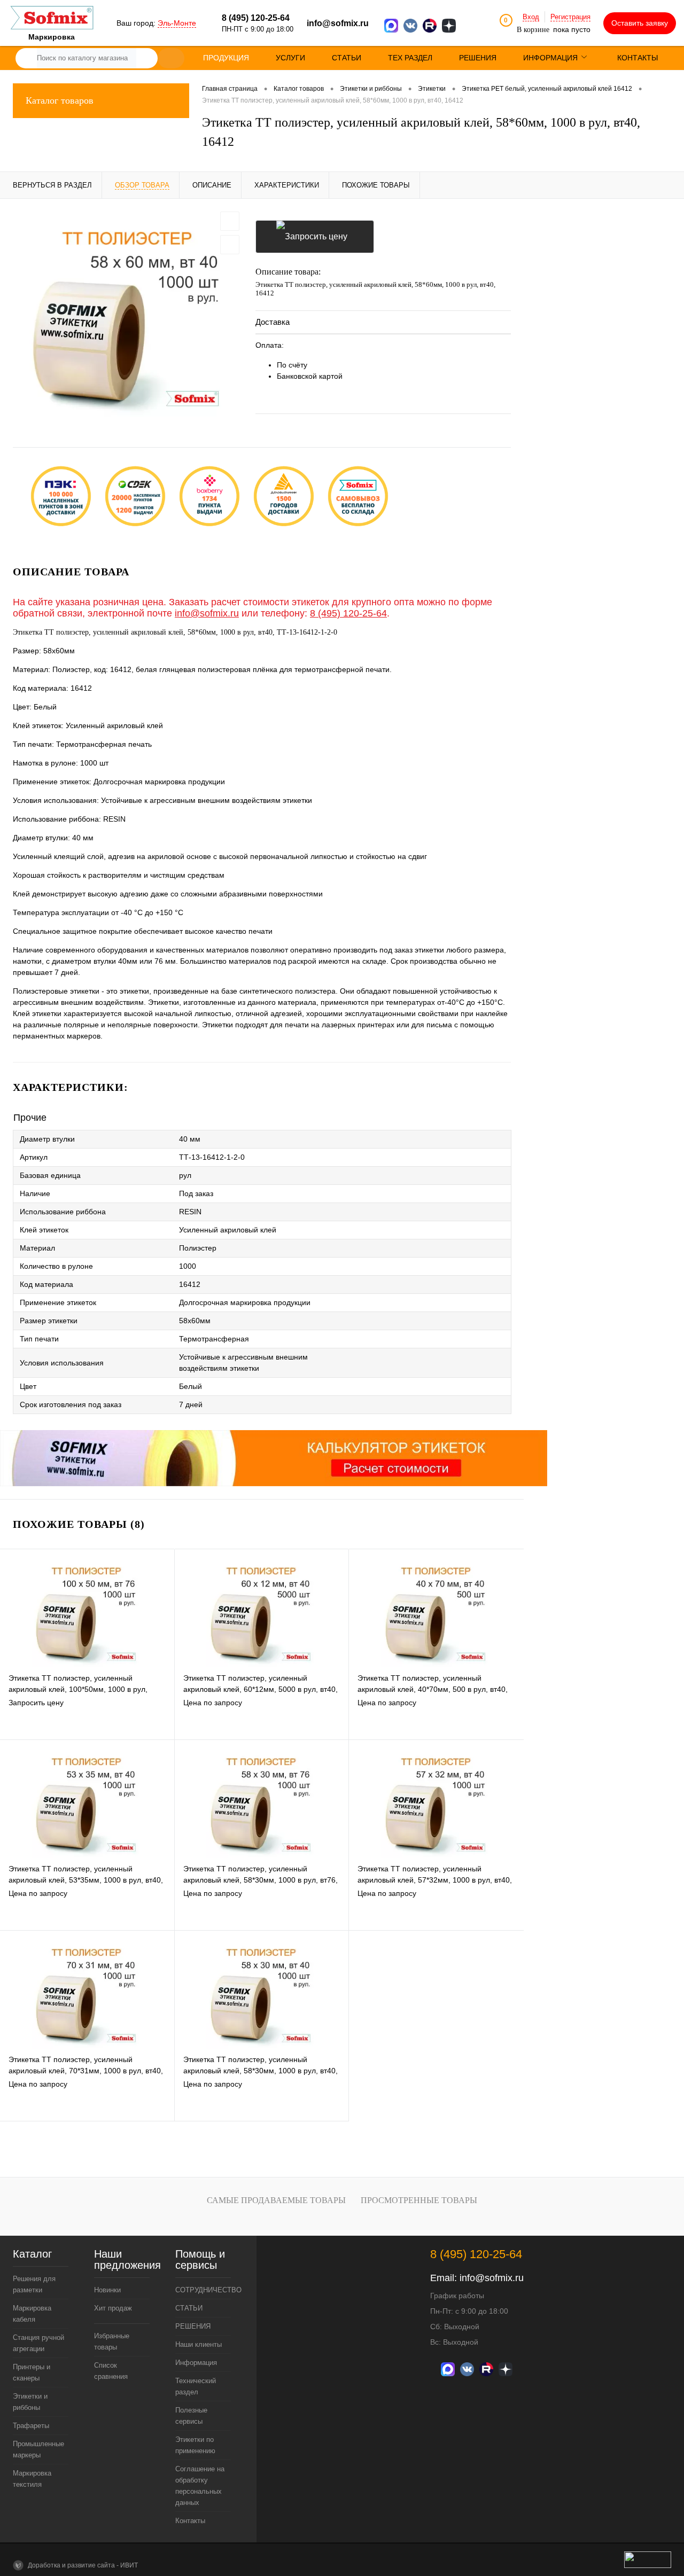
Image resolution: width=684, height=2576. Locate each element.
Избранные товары (112, 2341)
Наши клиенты (199, 2344)
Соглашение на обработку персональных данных (200, 2486)
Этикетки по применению (195, 2445)
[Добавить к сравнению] (230, 245)
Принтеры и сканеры (32, 2372)
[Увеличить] (128, 315)
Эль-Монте (177, 23)
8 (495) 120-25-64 (348, 613)
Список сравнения (111, 2371)
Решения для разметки (34, 2284)
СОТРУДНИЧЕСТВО (203, 2290)
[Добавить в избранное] (230, 221)
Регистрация (570, 17)
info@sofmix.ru (338, 23)
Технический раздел (196, 2386)
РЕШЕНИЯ (193, 2326)
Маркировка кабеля (32, 2314)
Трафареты (31, 2426)
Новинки (107, 2290)
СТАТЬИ (189, 2308)
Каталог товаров (60, 100)
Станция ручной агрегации (38, 2343)
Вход (531, 17)
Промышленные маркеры (38, 2449)
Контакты (190, 2521)
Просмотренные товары (419, 2200)
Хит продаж (113, 2308)
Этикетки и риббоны (30, 2402)
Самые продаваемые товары (276, 2200)
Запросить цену (315, 237)
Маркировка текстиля (32, 2479)
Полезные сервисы (191, 2416)
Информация (196, 2363)
